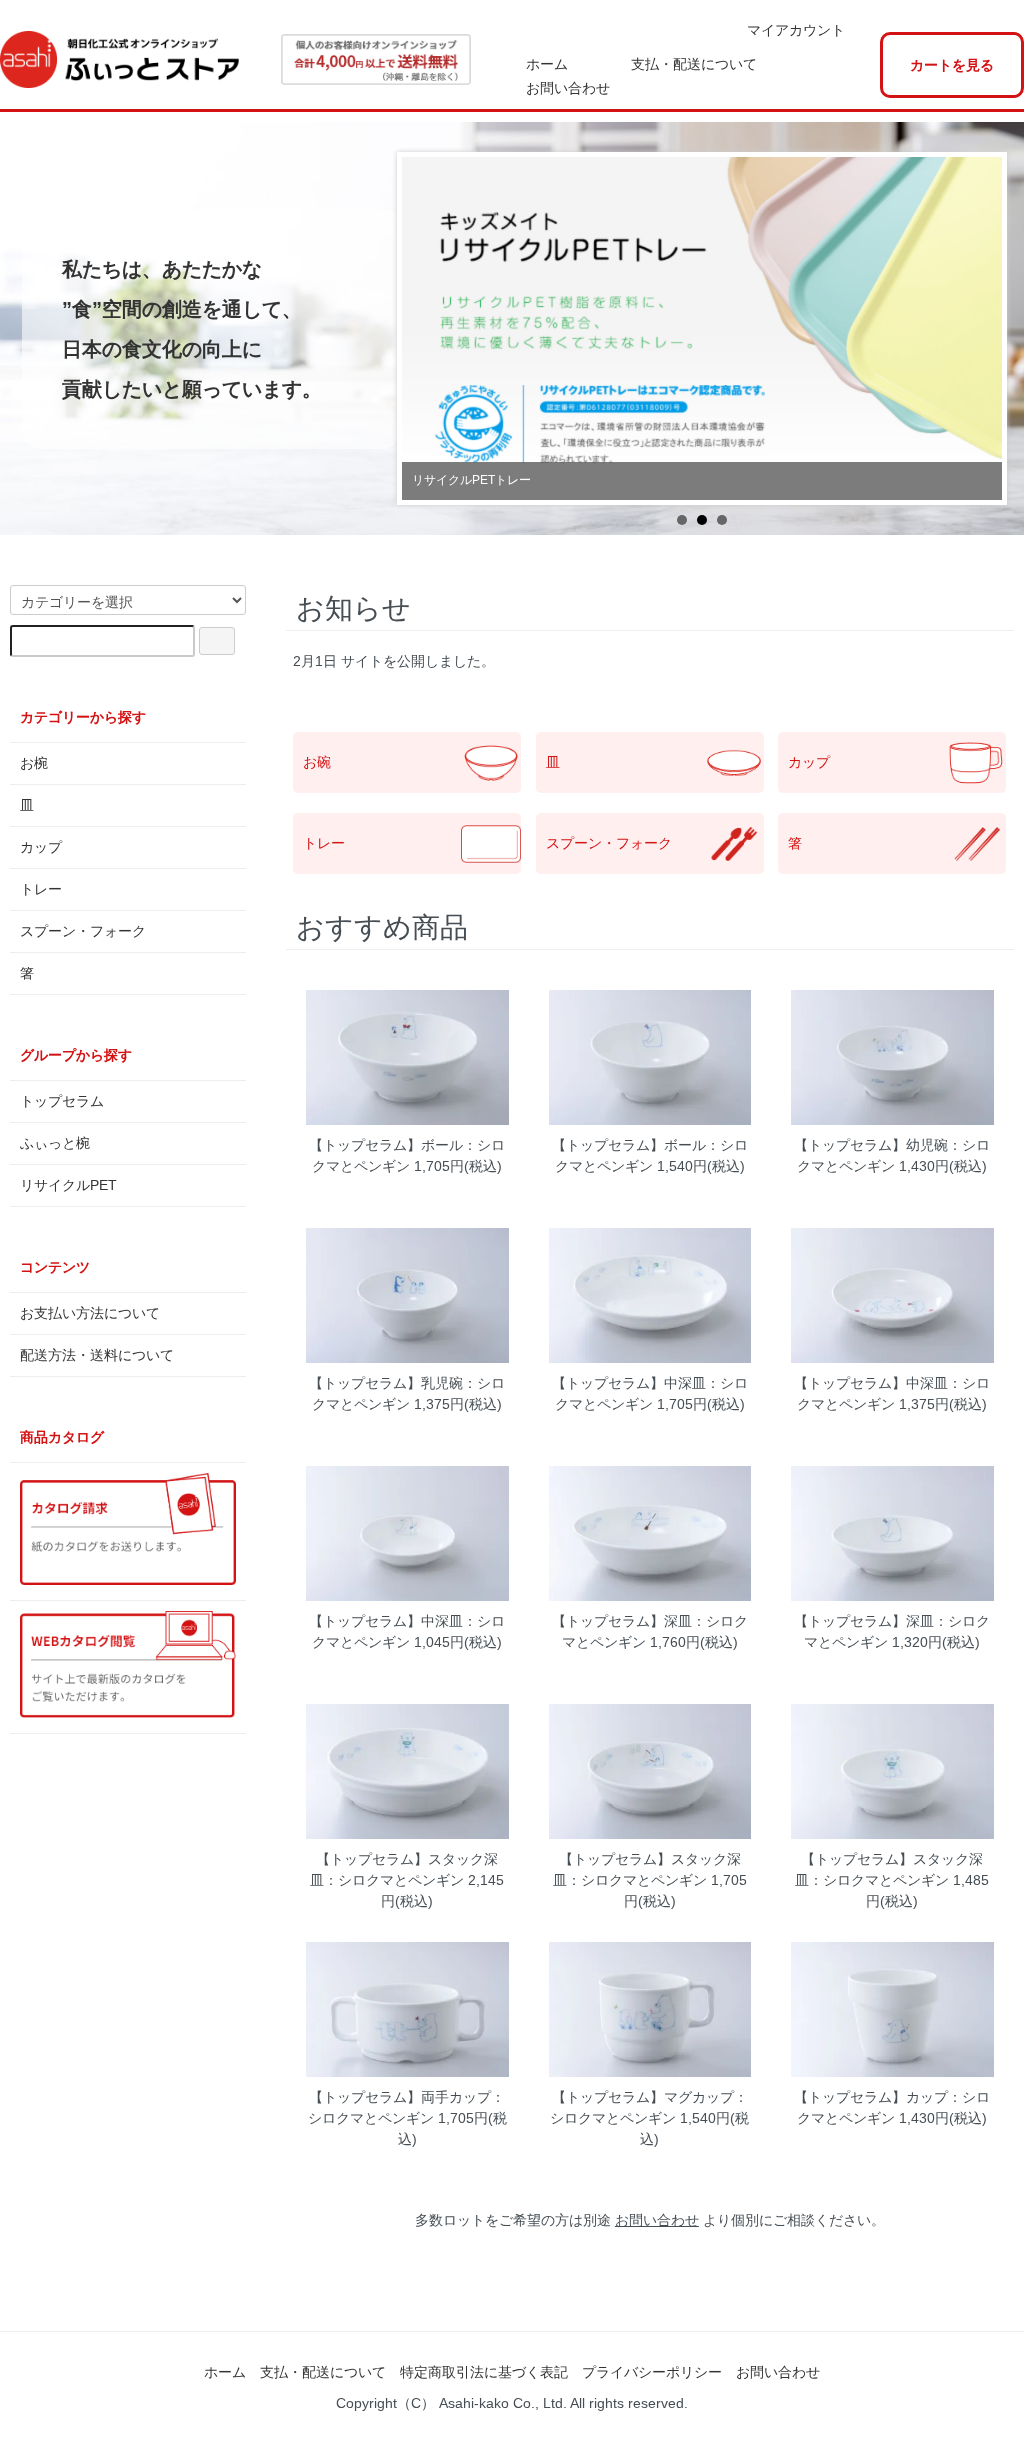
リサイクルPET (68, 1185)
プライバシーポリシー (652, 2372)
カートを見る (952, 65)
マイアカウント (796, 30)
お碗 (317, 762)
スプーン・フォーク (609, 843)
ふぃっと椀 (55, 1143)
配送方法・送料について (97, 1355)
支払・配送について (694, 64)
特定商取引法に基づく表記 (484, 2372)
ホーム (547, 64)
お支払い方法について (90, 1313)
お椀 (34, 763)
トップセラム (62, 1101)
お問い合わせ (568, 88)
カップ (809, 762)
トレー (324, 843)
